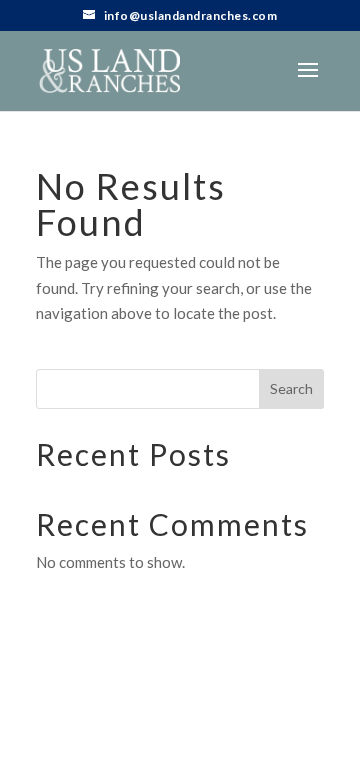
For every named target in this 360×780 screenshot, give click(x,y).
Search (291, 388)
